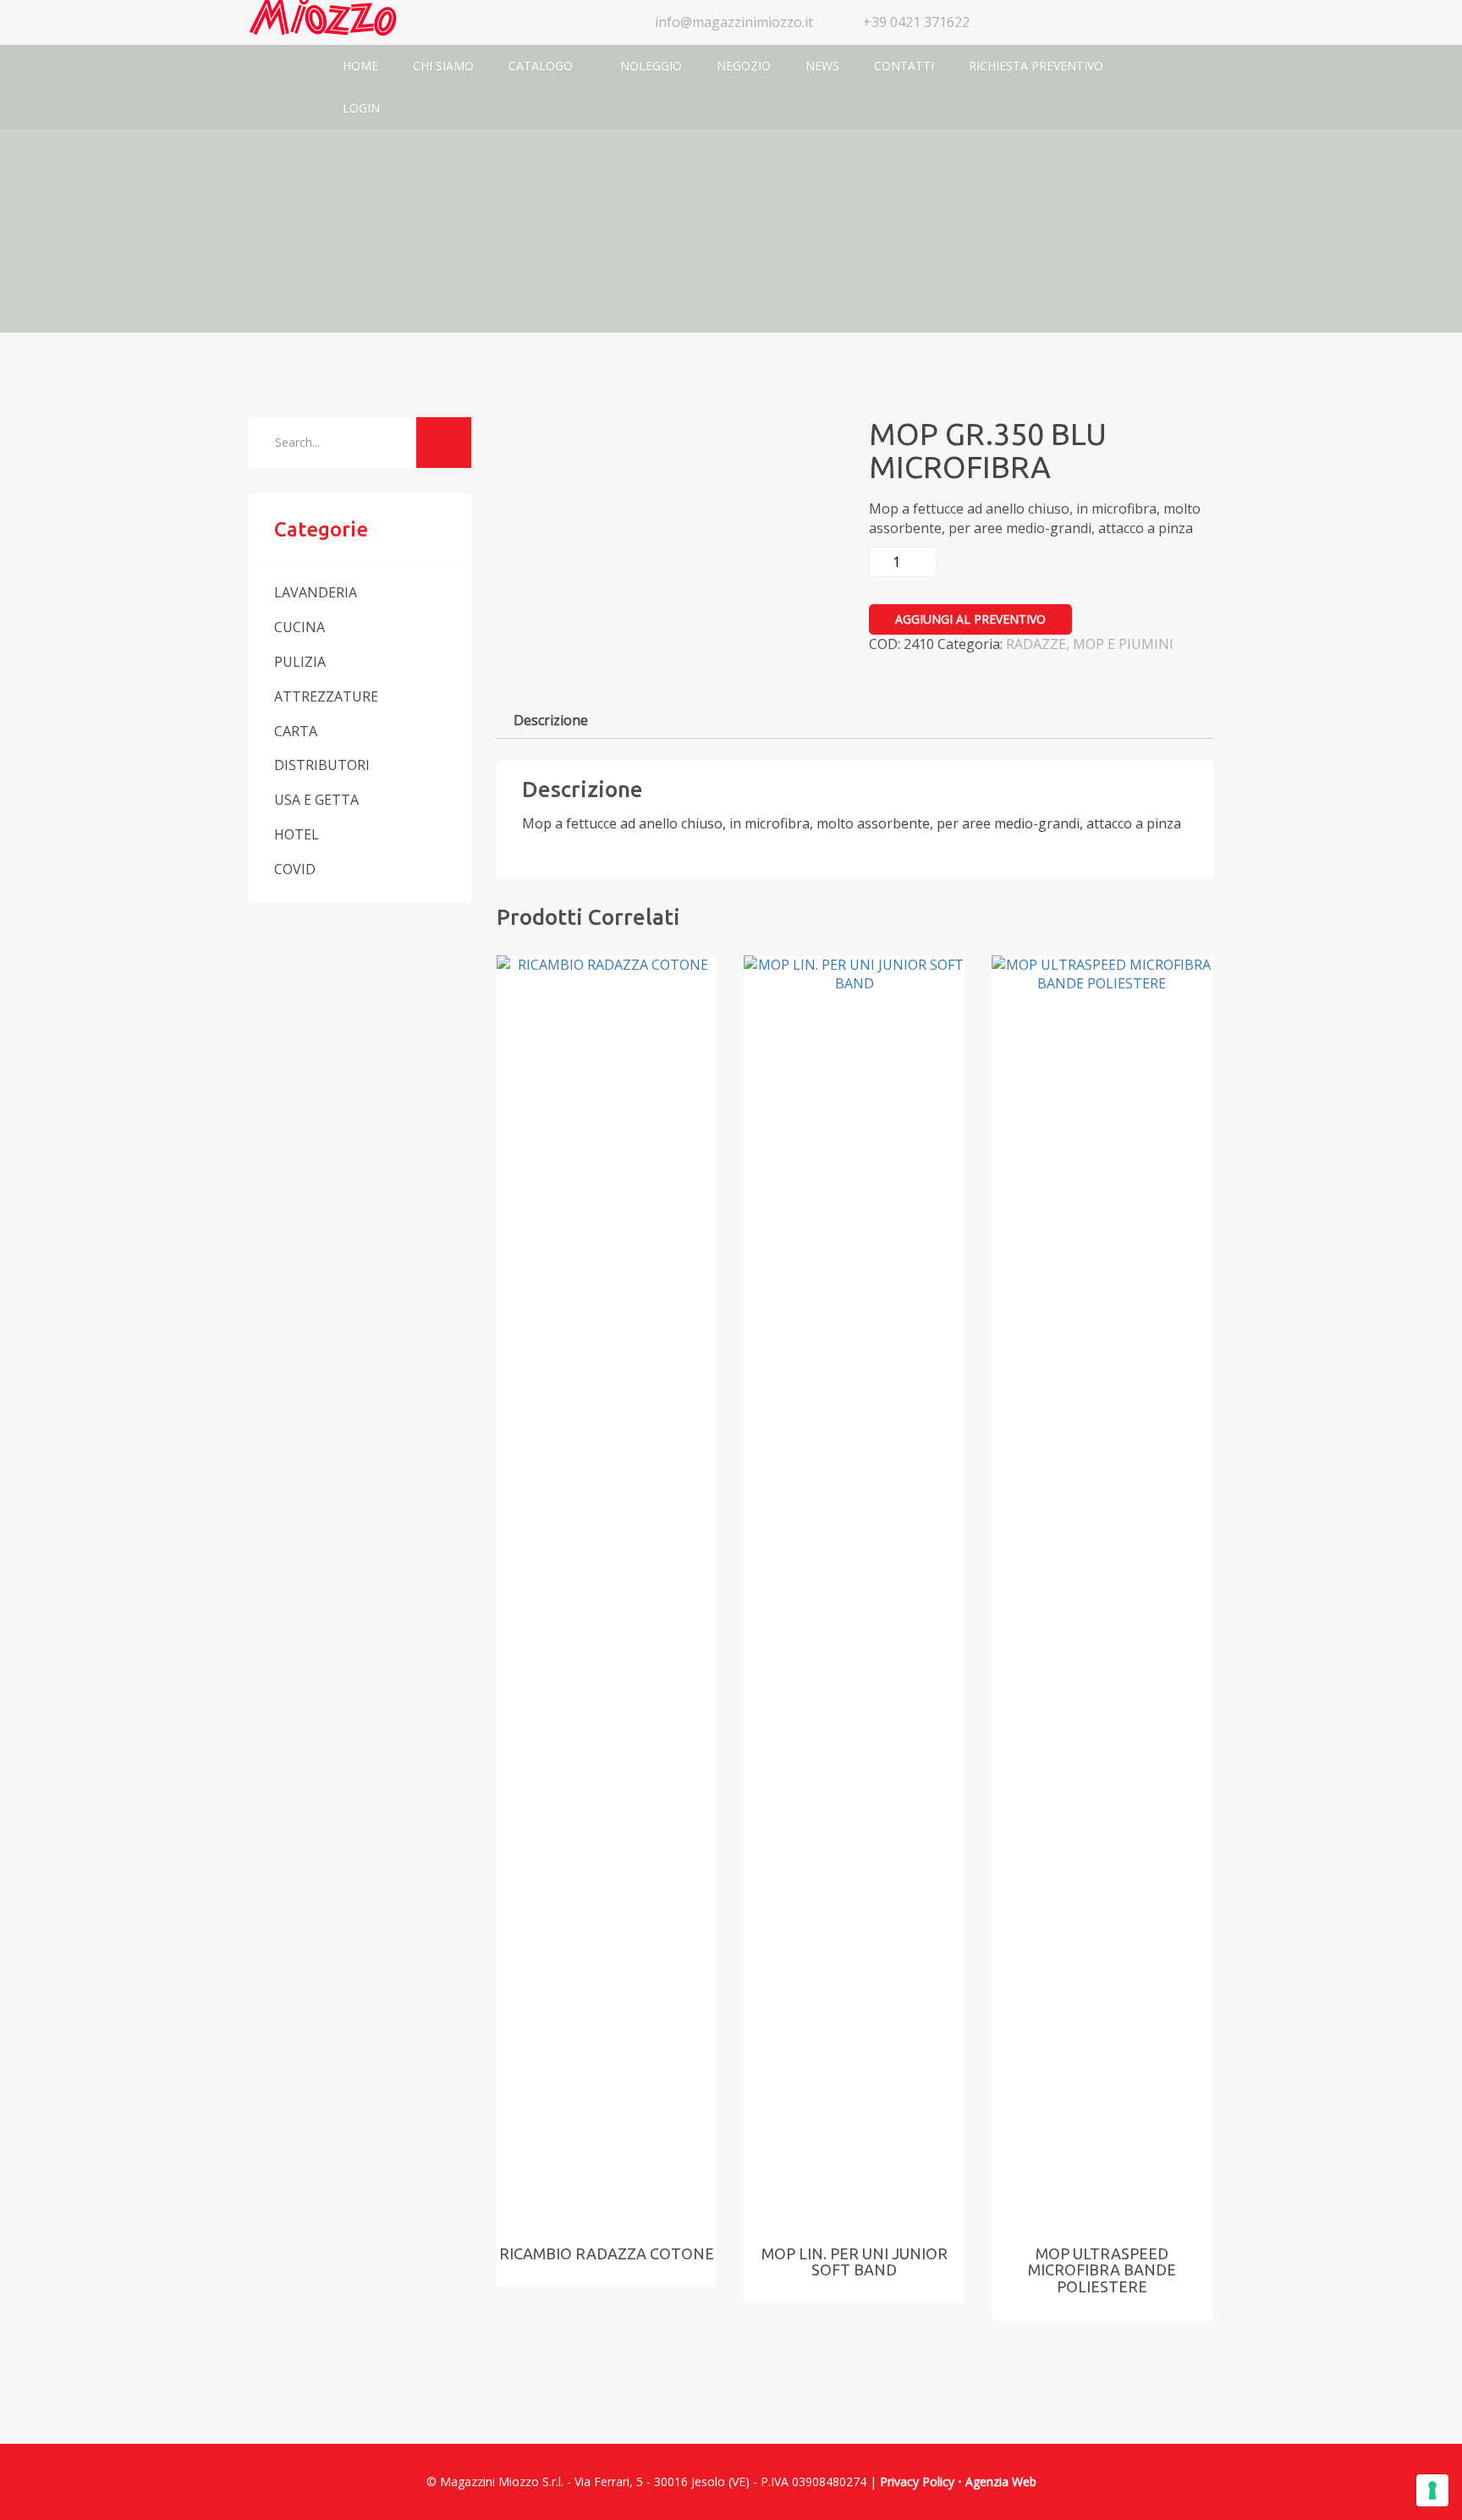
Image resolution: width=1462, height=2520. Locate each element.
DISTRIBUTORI (322, 765)
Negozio (744, 66)
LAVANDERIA (316, 592)
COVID (295, 869)
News (822, 66)
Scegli (590, 1164)
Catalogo (542, 66)
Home (360, 66)
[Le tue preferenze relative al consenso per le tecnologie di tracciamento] (1432, 2490)
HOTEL (297, 834)
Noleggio (651, 66)
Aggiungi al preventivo (970, 619)
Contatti (904, 66)
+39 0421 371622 (916, 22)
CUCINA (300, 627)
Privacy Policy (917, 2481)
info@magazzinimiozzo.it (734, 22)
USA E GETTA (316, 800)
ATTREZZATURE (326, 696)
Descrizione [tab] (551, 720)
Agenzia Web (1001, 2481)
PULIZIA (300, 662)
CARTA (296, 731)
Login (361, 108)
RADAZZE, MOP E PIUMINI (1090, 644)
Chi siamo (443, 66)
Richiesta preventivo (1036, 66)
